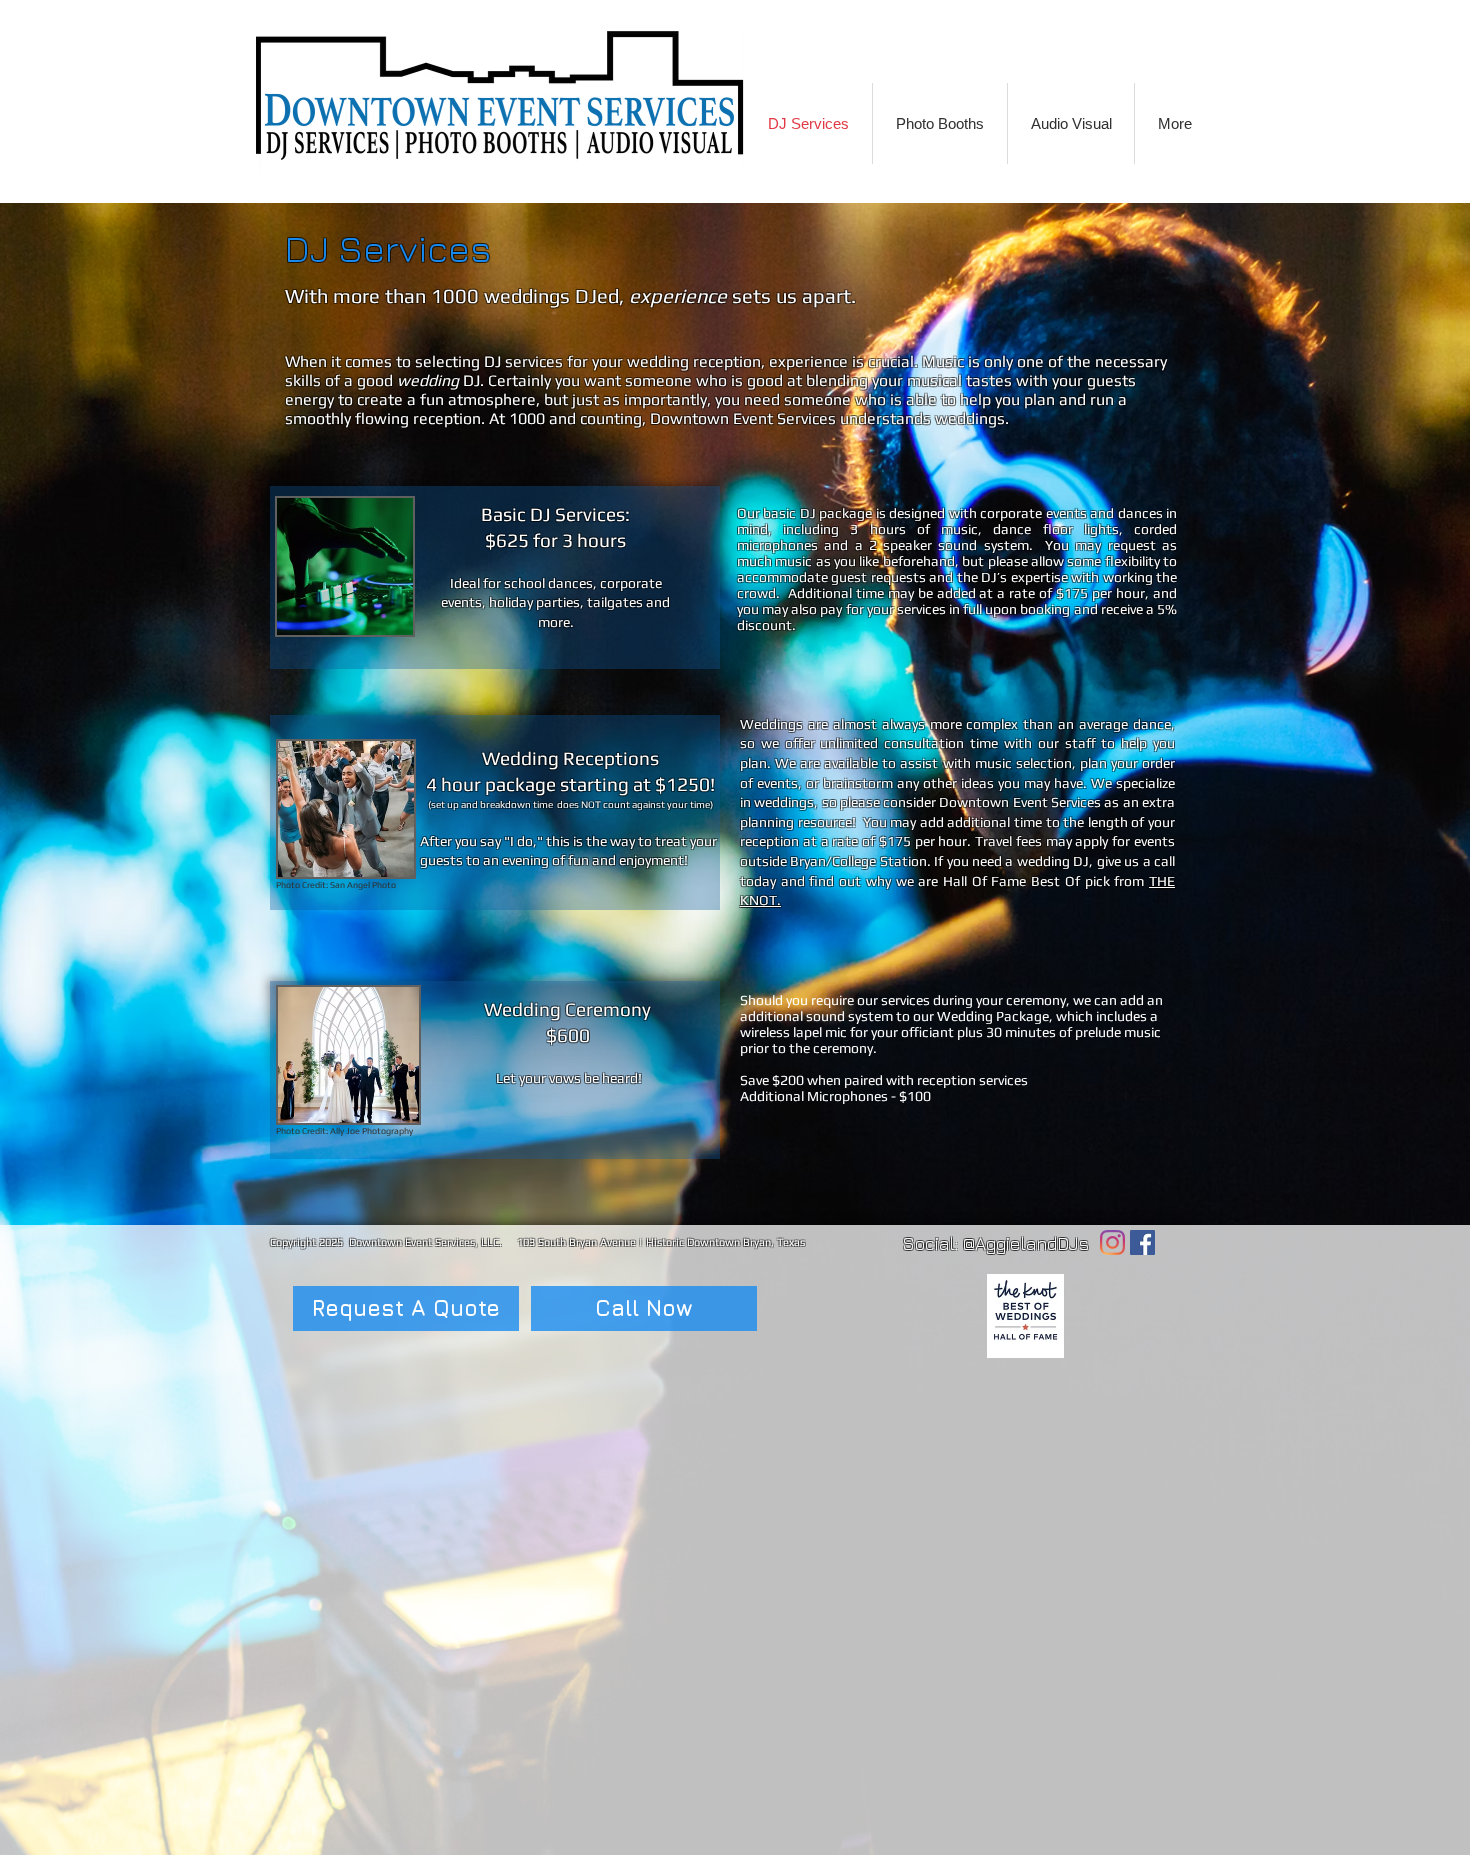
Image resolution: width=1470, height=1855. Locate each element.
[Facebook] (1142, 1242)
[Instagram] (1112, 1242)
